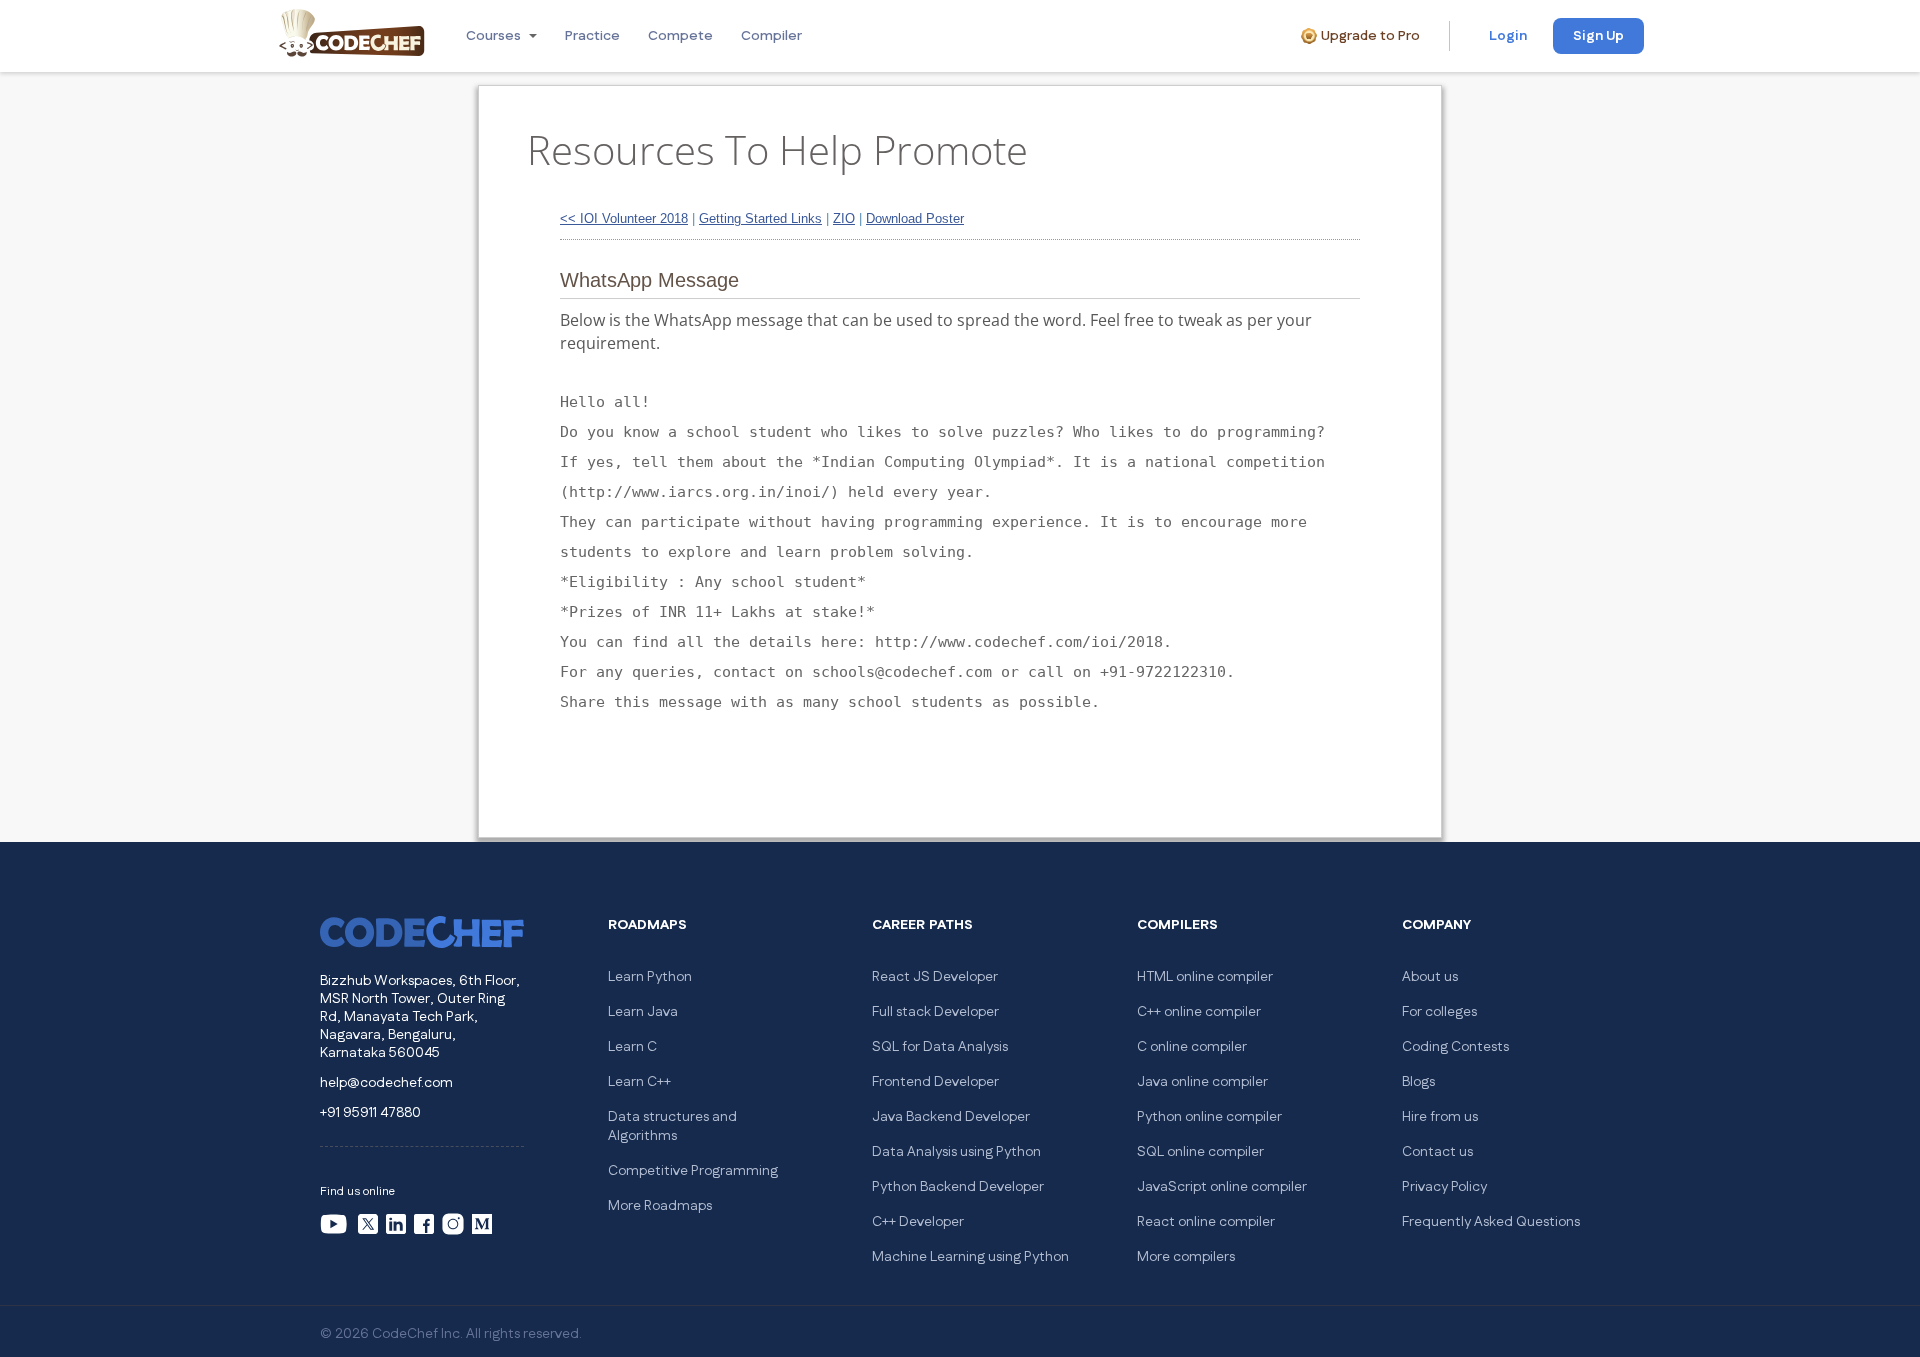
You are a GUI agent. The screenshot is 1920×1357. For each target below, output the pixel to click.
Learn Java (643, 1012)
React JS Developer (935, 977)
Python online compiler (1209, 1117)
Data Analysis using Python (956, 1152)
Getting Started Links (760, 218)
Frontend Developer (935, 1082)
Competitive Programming (693, 1171)
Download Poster (915, 218)
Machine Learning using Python (970, 1257)
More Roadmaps (660, 1206)
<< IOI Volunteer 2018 (624, 218)
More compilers (1186, 1257)
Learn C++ (639, 1082)
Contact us (1437, 1152)
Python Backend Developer (958, 1187)
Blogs (1418, 1082)
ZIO (844, 218)
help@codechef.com (386, 1083)
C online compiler (1192, 1047)
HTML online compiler (1205, 977)
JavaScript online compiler (1222, 1187)
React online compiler (1206, 1222)
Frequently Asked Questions (1491, 1222)
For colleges (1439, 1012)
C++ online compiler (1199, 1012)
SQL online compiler (1200, 1152)
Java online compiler (1202, 1082)
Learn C (632, 1047)
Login (1508, 36)
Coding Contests (1455, 1047)
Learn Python (650, 977)
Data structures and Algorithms (672, 1126)
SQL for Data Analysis (940, 1047)
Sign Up (1598, 36)
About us (1430, 977)
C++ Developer (918, 1222)
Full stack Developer (935, 1012)
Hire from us (1440, 1117)
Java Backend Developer (951, 1117)
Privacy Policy (1444, 1187)
